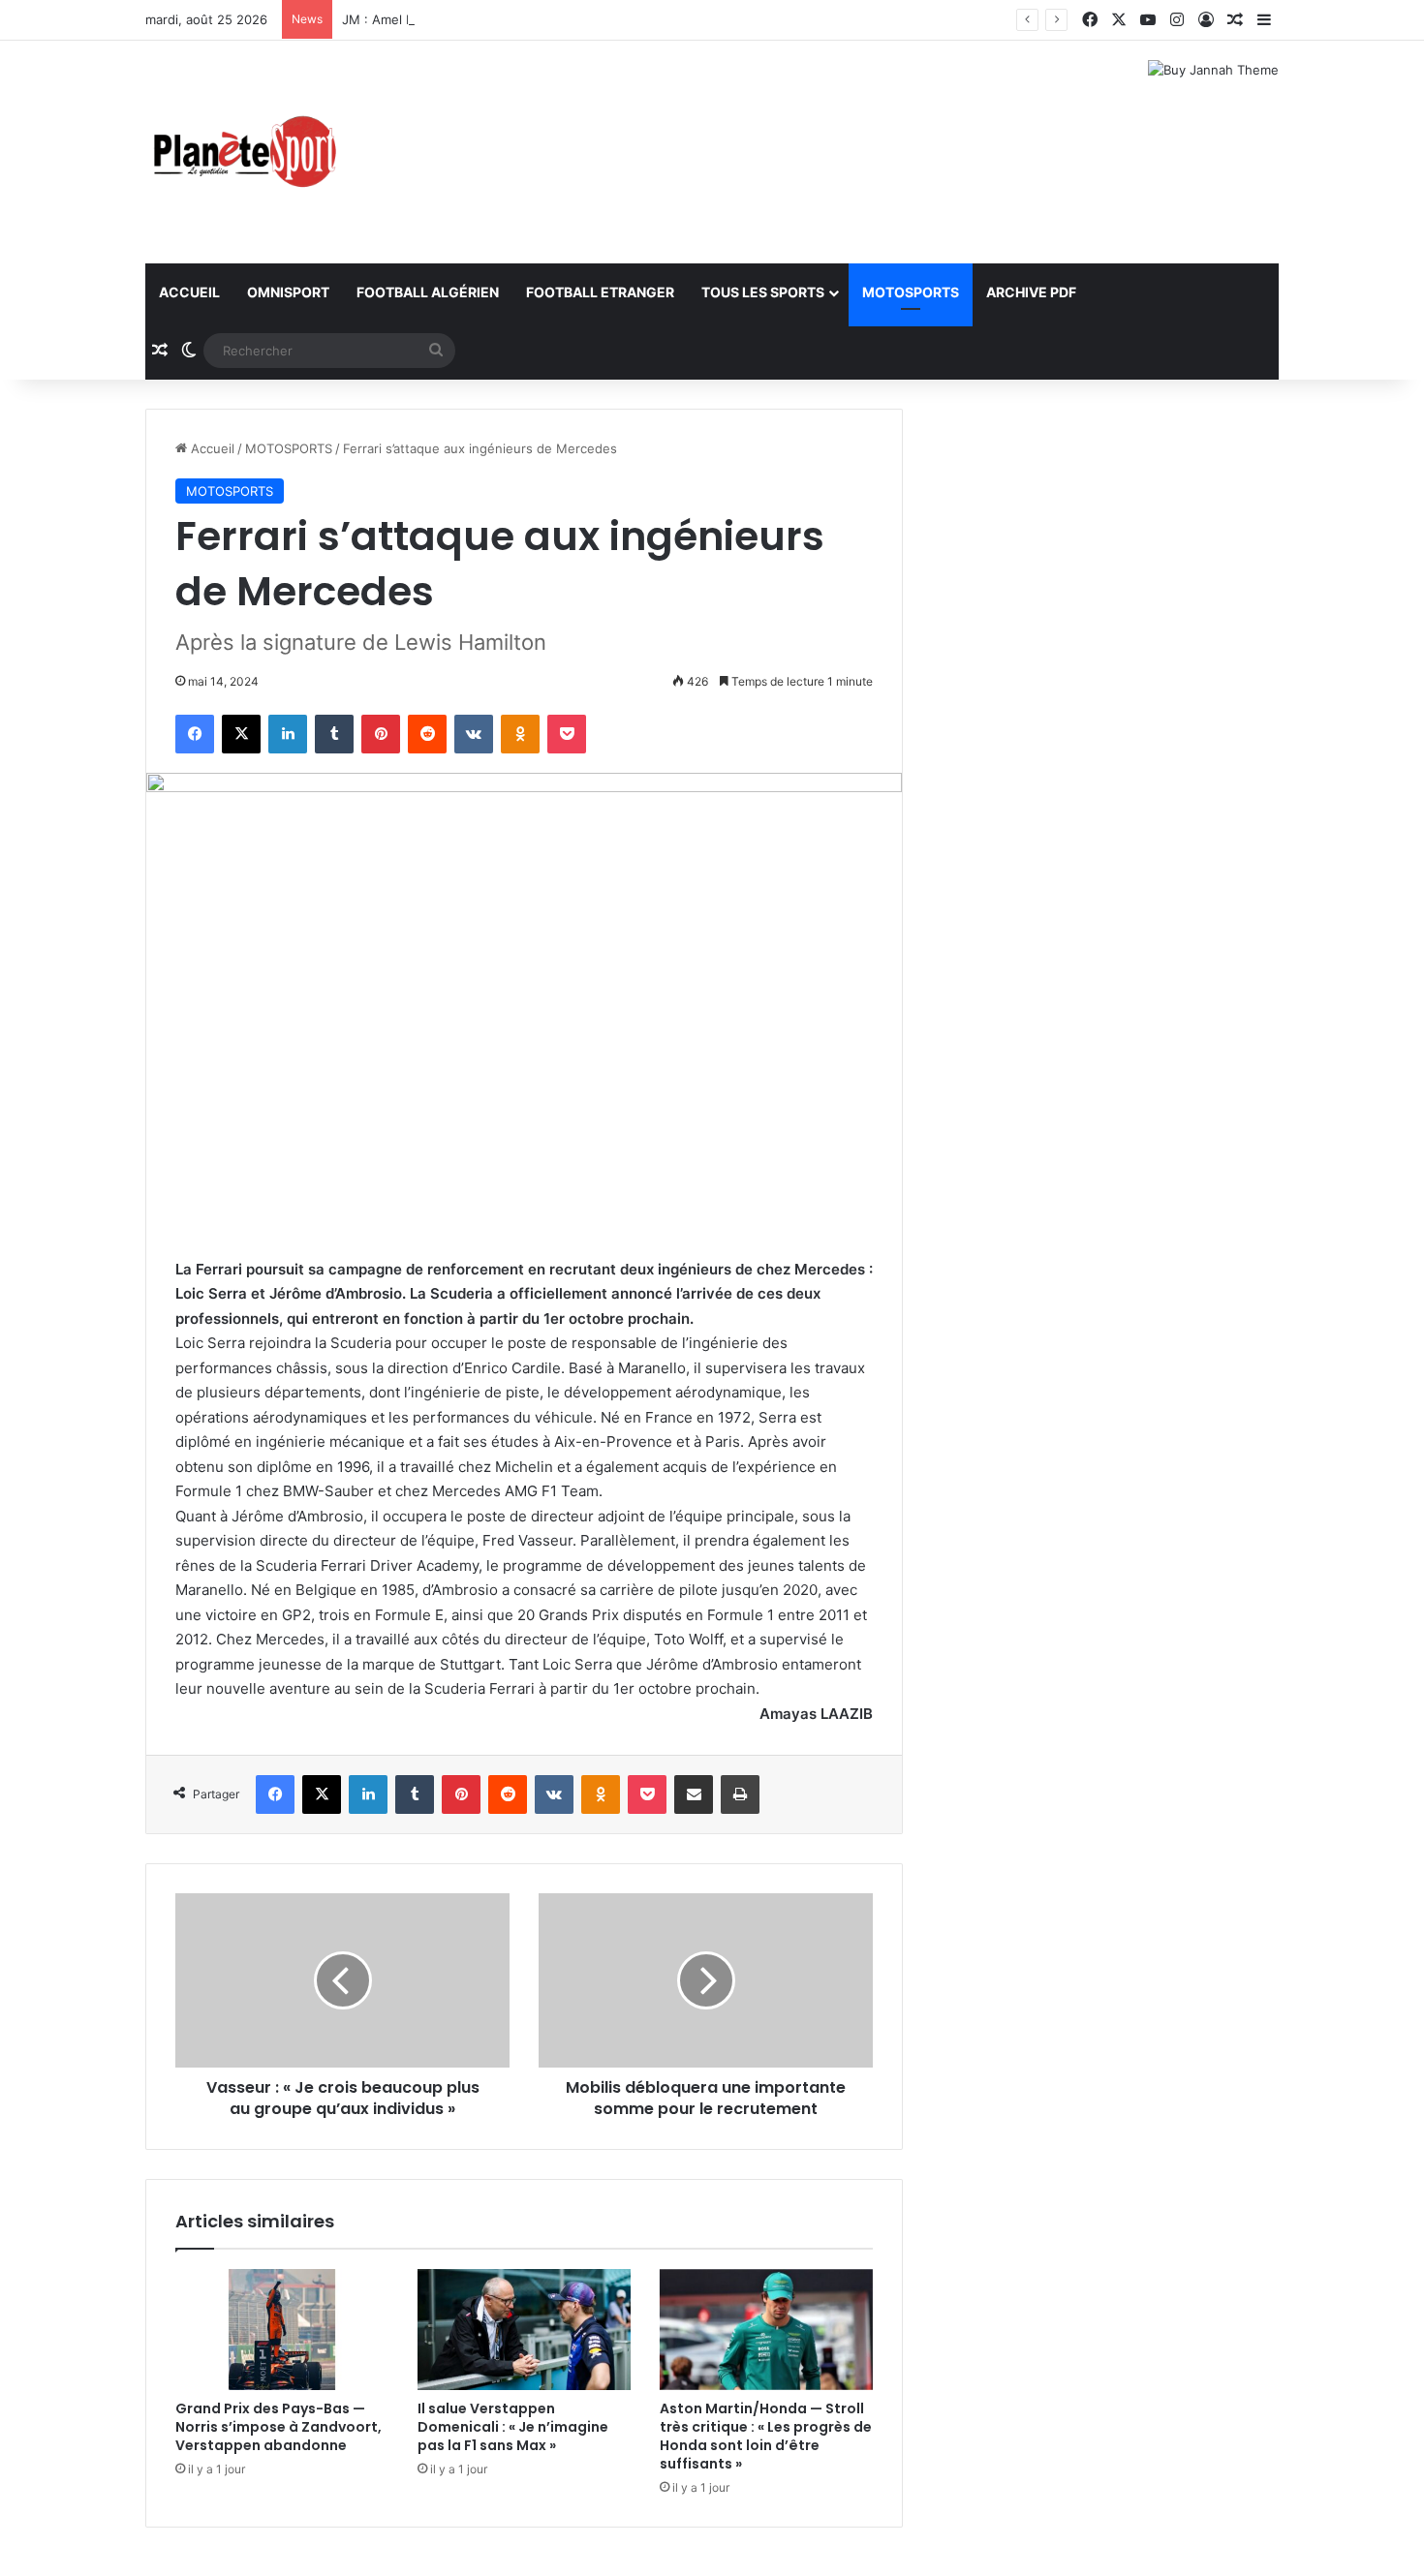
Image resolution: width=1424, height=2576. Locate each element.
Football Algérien (428, 292)
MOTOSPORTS (911, 292)
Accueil (189, 292)
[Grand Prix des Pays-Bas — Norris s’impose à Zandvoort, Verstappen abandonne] (282, 2329)
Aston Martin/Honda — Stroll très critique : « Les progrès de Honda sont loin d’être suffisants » (766, 2436)
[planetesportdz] (242, 152)
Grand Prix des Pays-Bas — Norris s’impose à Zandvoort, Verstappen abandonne (279, 2427)
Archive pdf (1031, 292)
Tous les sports (763, 292)
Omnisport (288, 292)
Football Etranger (600, 292)
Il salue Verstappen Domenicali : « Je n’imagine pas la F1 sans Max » (513, 2427)
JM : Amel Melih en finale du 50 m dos (458, 19)
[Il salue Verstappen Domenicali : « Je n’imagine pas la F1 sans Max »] (524, 2329)
